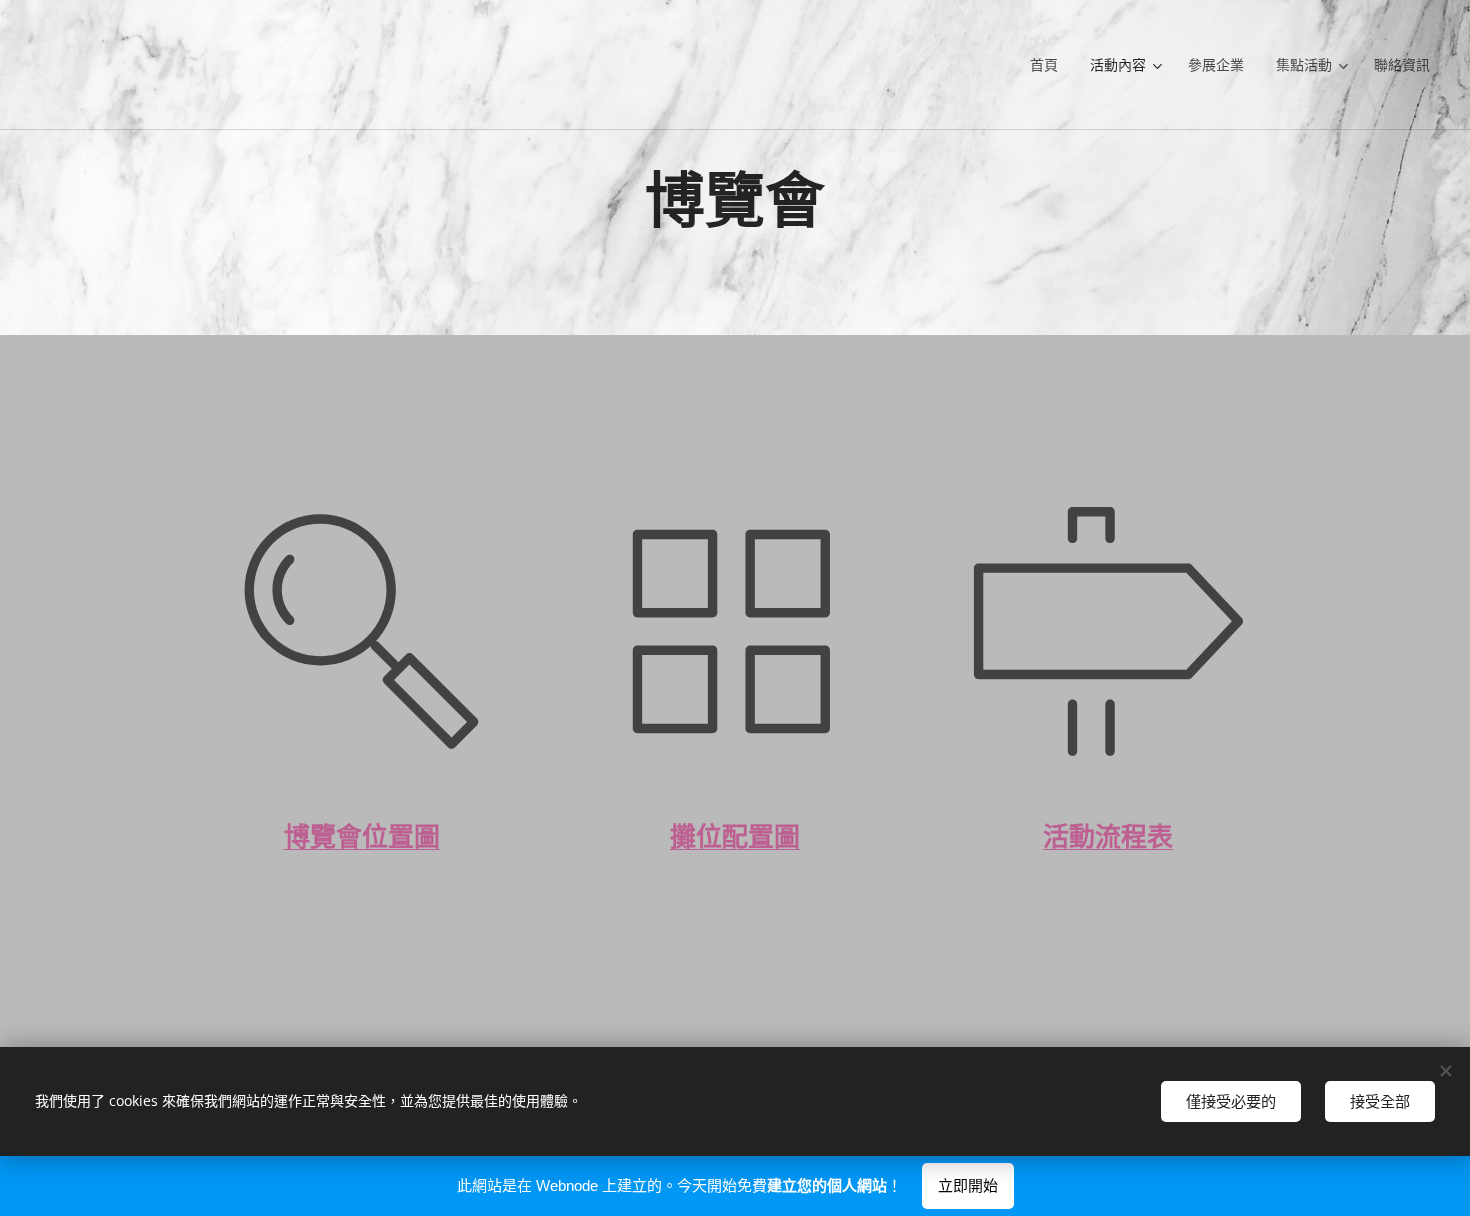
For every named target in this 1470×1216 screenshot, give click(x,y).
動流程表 (1121, 837)
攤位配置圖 (735, 837)
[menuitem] (1049, 65)
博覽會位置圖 (362, 837)
